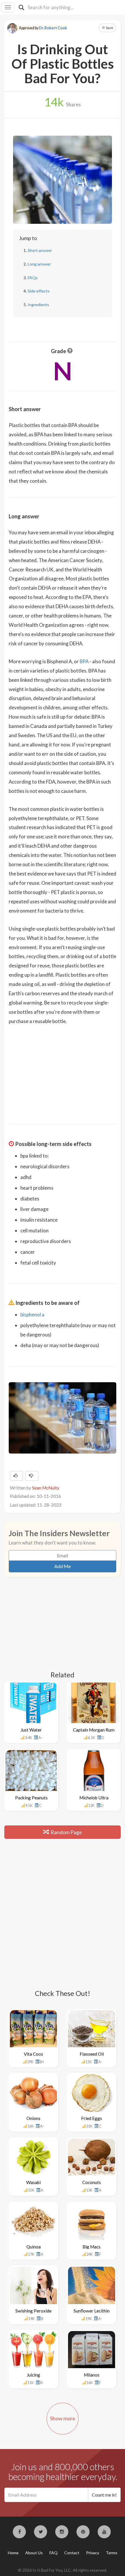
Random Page (66, 1832)
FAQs (33, 278)
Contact (72, 2553)
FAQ (53, 2553)
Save (109, 28)
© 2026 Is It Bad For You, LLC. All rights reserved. (63, 2570)
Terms (112, 2553)
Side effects (39, 291)
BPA (84, 661)
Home (13, 2553)
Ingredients (38, 305)
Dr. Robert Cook (53, 28)
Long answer (39, 264)
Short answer (40, 250)
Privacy (93, 2553)
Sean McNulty (46, 1488)
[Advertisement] (63, 1071)
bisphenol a (32, 1315)
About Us (34, 2553)
